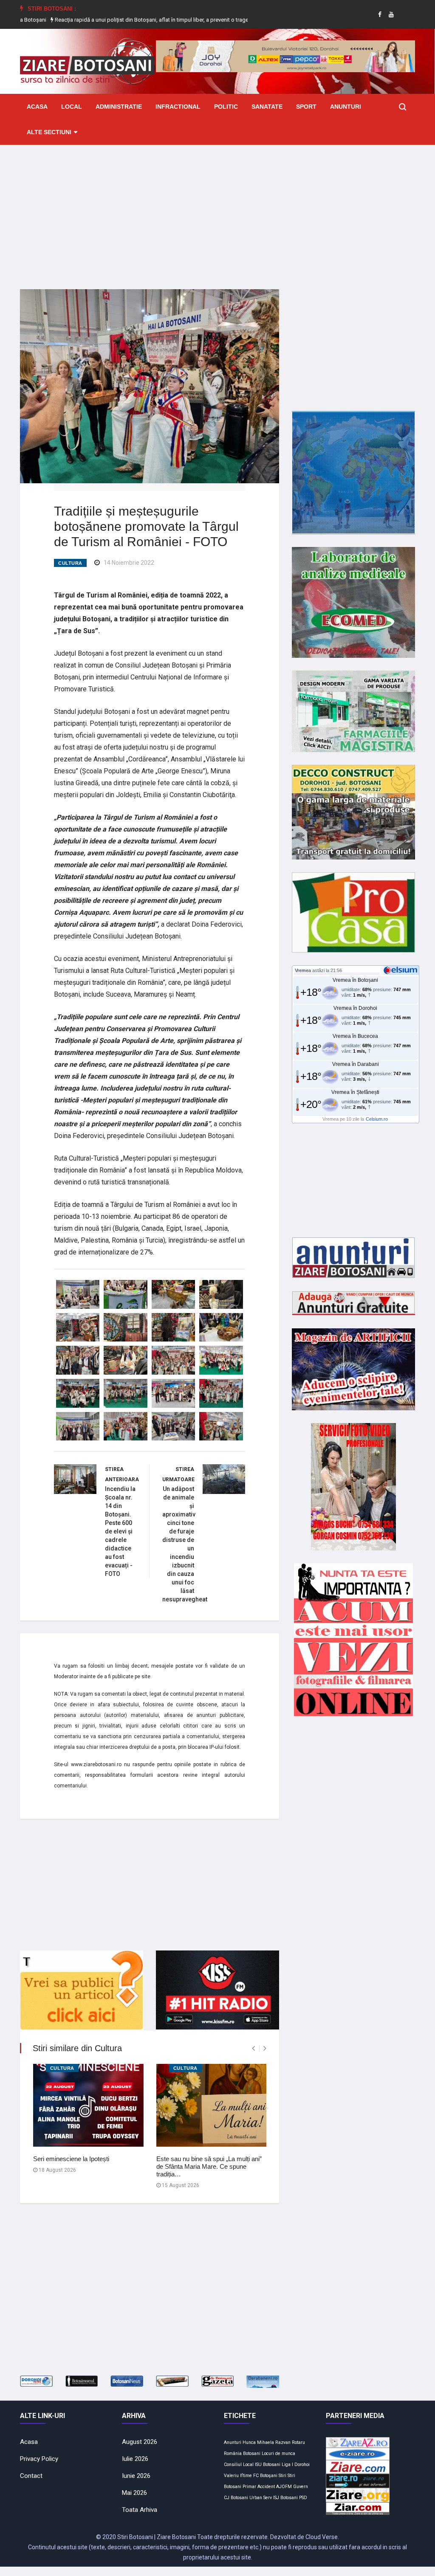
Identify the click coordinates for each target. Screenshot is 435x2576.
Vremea (303, 970)
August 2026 (140, 2442)
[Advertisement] (217, 211)
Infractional (178, 107)
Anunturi (346, 107)
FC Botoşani (265, 2476)
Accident (266, 2487)
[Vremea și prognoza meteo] (402, 970)
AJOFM (284, 2487)
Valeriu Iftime (238, 2476)
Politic (226, 107)
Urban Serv (261, 2498)
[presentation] (253, 2048)
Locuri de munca (278, 2453)
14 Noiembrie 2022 (129, 563)
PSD (303, 2498)
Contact (31, 2476)
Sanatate (267, 107)
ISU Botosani (268, 2465)
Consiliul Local (239, 2465)
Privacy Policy (39, 2459)
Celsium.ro (377, 1119)
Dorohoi (302, 2465)
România (233, 2453)
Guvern (301, 2487)
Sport (306, 107)
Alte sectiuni (49, 132)
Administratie (119, 107)
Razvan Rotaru (290, 2442)
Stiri (282, 2476)
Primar (249, 2487)
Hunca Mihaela (258, 2442)
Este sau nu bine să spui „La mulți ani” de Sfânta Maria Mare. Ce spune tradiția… (209, 2166)
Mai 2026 (134, 2493)
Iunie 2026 (136, 2476)
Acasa (37, 107)
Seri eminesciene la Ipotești (71, 2159)
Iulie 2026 (135, 2459)
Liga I (287, 2465)
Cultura (70, 563)
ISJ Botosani (285, 2498)
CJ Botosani (236, 2498)
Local (72, 107)
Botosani (252, 2453)
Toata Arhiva (140, 2510)
